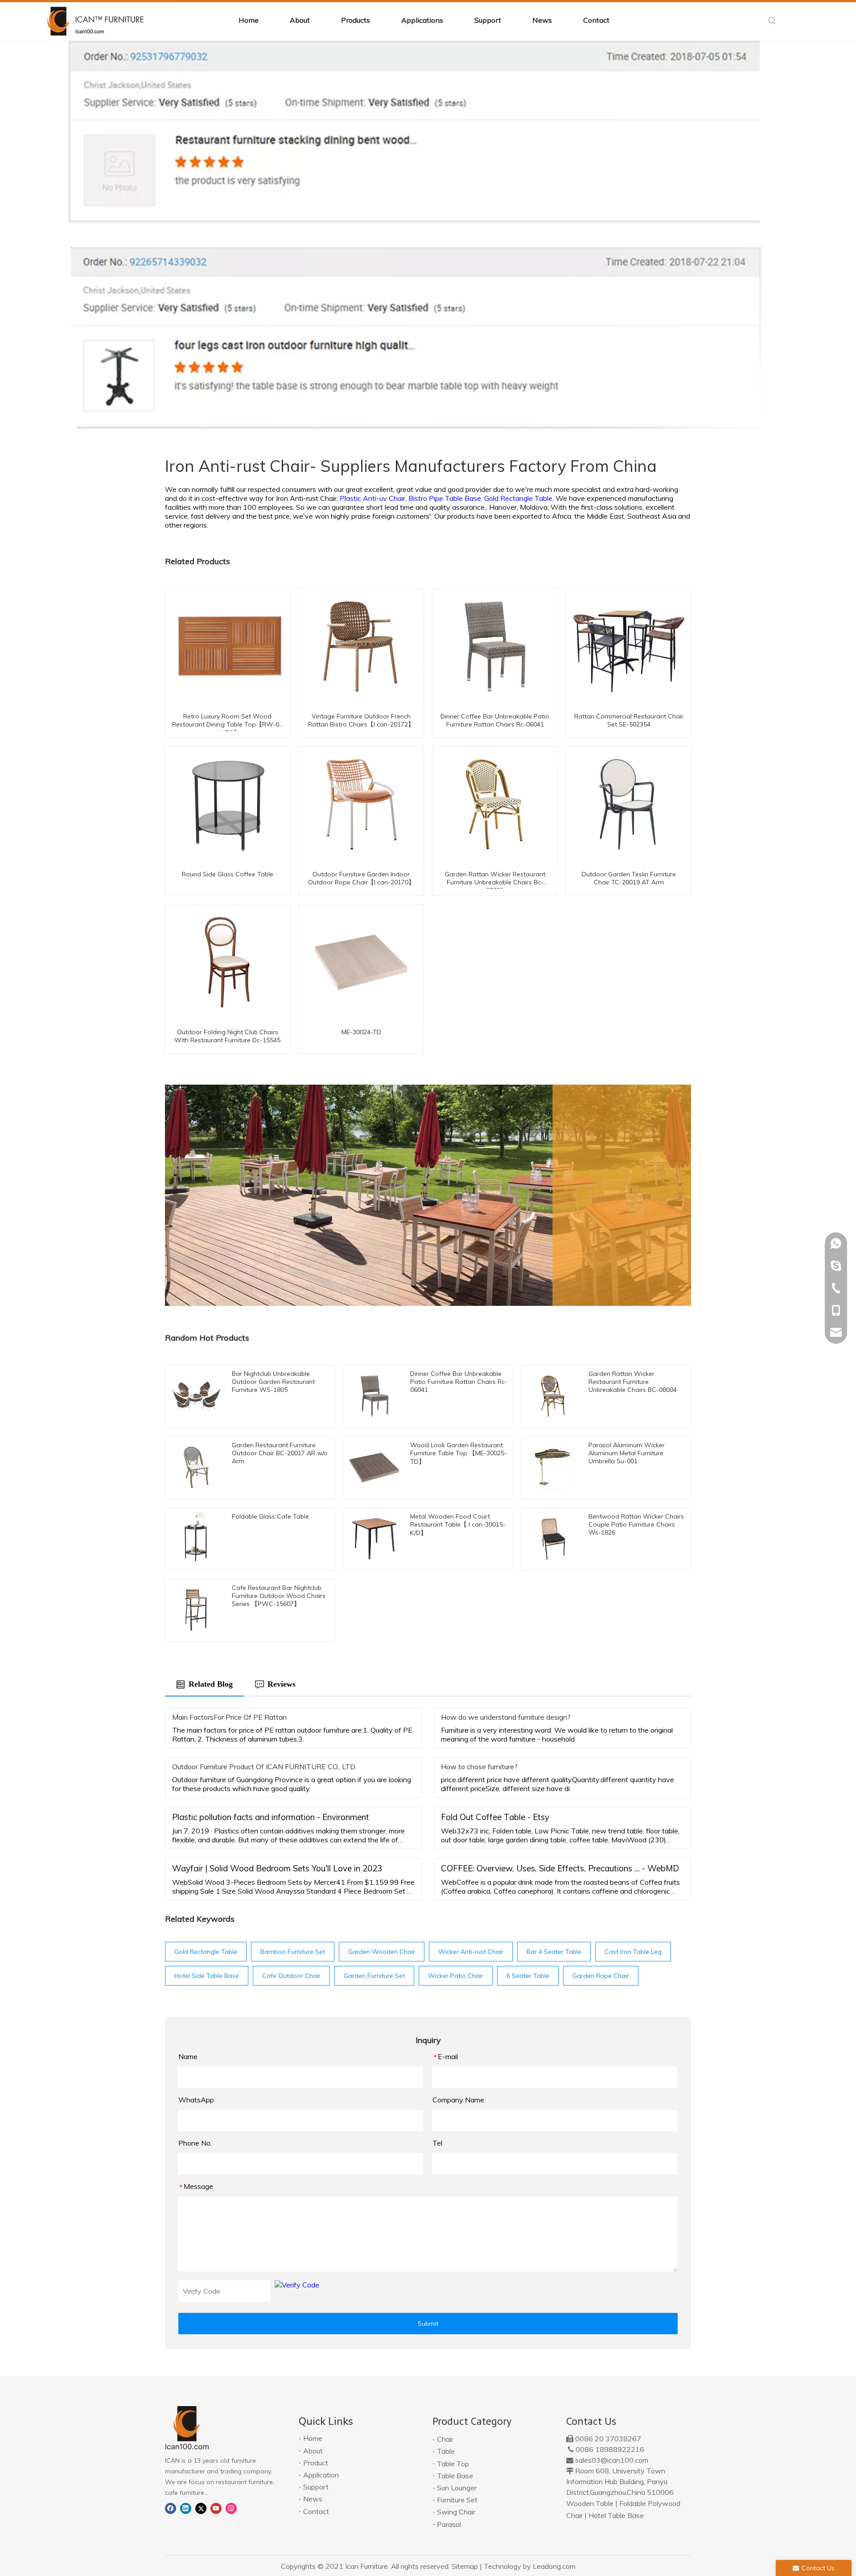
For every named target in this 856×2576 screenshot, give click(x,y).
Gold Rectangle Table (206, 1952)
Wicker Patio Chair (456, 1976)
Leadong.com (554, 2566)
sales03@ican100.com (612, 2460)
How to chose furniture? (479, 1767)
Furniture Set (457, 2500)
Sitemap (465, 2566)
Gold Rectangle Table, (520, 498)
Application (321, 2475)
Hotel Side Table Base (207, 1976)
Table (446, 2451)
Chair (445, 2439)
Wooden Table (590, 2503)
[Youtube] (216, 2508)
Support (316, 2487)
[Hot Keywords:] (772, 21)
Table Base (455, 2476)
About (313, 2451)
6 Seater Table (528, 1976)
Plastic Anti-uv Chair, (374, 498)
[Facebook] (171, 2508)
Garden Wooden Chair (382, 1952)
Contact (316, 2511)
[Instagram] (231, 2508)
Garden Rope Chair (601, 1976)
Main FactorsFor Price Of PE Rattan (229, 1717)
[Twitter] (201, 2508)
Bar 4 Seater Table (554, 1952)
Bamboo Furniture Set (293, 1952)
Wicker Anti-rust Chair (471, 1952)
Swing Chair (456, 2512)
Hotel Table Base (616, 2515)
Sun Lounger (457, 2488)
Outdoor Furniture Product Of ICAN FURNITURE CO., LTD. (264, 1767)
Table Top (453, 2464)
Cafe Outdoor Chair (291, 1976)
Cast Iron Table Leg (633, 1952)
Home (313, 2438)
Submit (428, 2324)
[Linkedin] (186, 2508)
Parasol (449, 2524)
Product (316, 2463)
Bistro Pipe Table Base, (446, 498)
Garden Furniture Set (374, 1976)
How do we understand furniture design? (506, 1717)
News (313, 2499)
